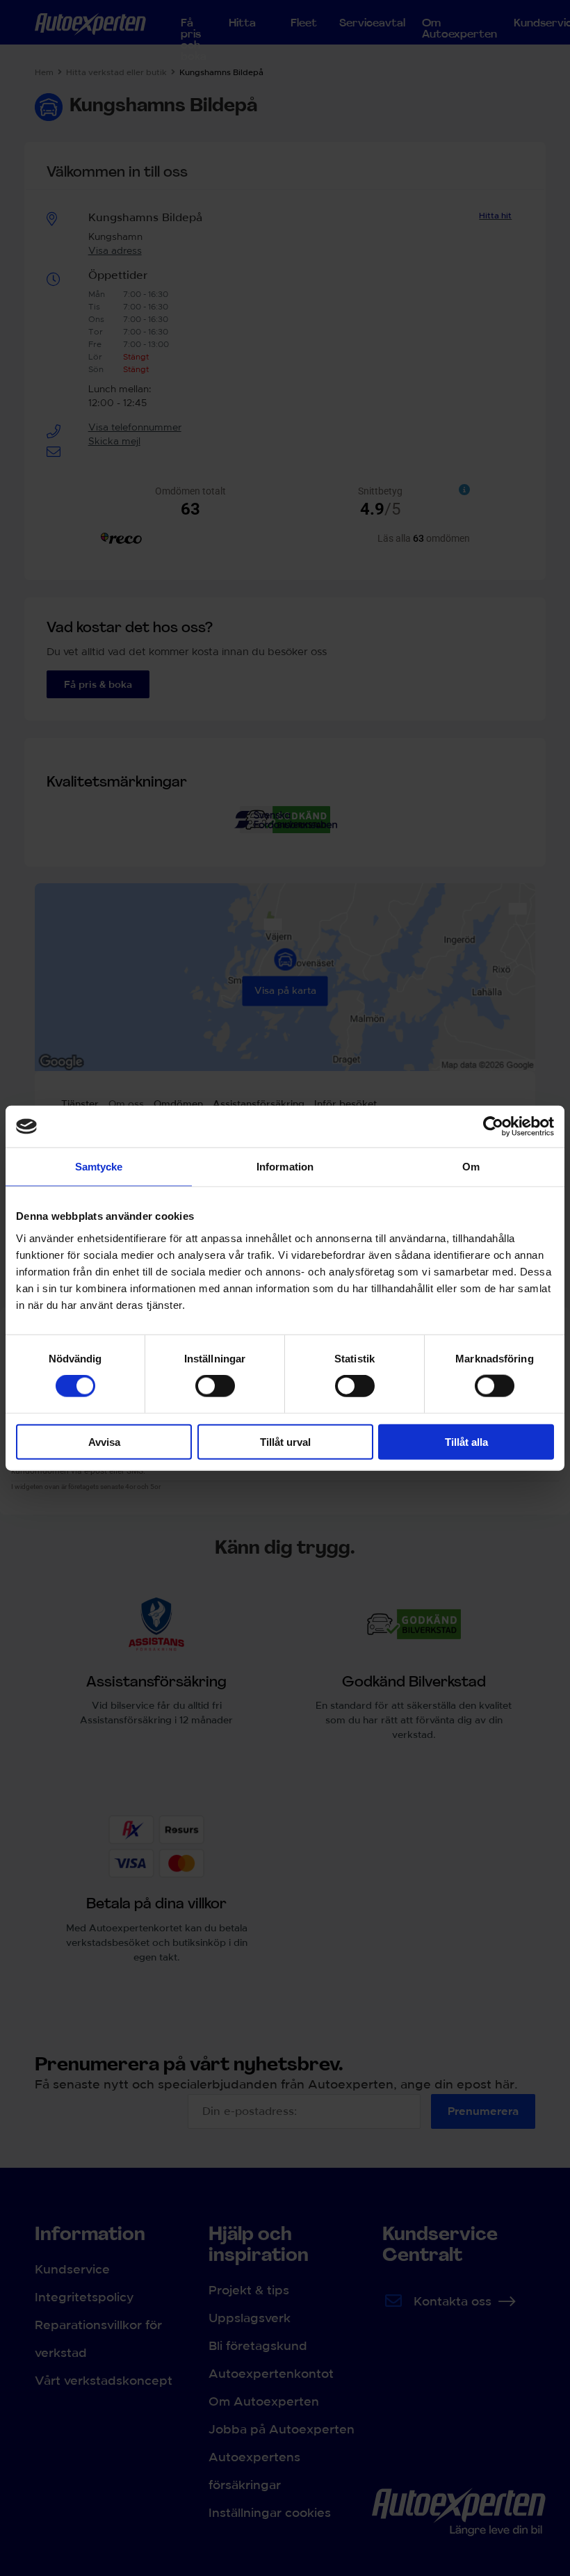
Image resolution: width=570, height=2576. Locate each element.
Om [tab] (471, 1167)
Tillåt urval (285, 1441)
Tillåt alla (466, 1441)
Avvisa (104, 1441)
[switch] (215, 1386)
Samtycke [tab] (99, 1167)
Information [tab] (285, 1167)
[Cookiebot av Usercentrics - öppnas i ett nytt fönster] (493, 1127)
